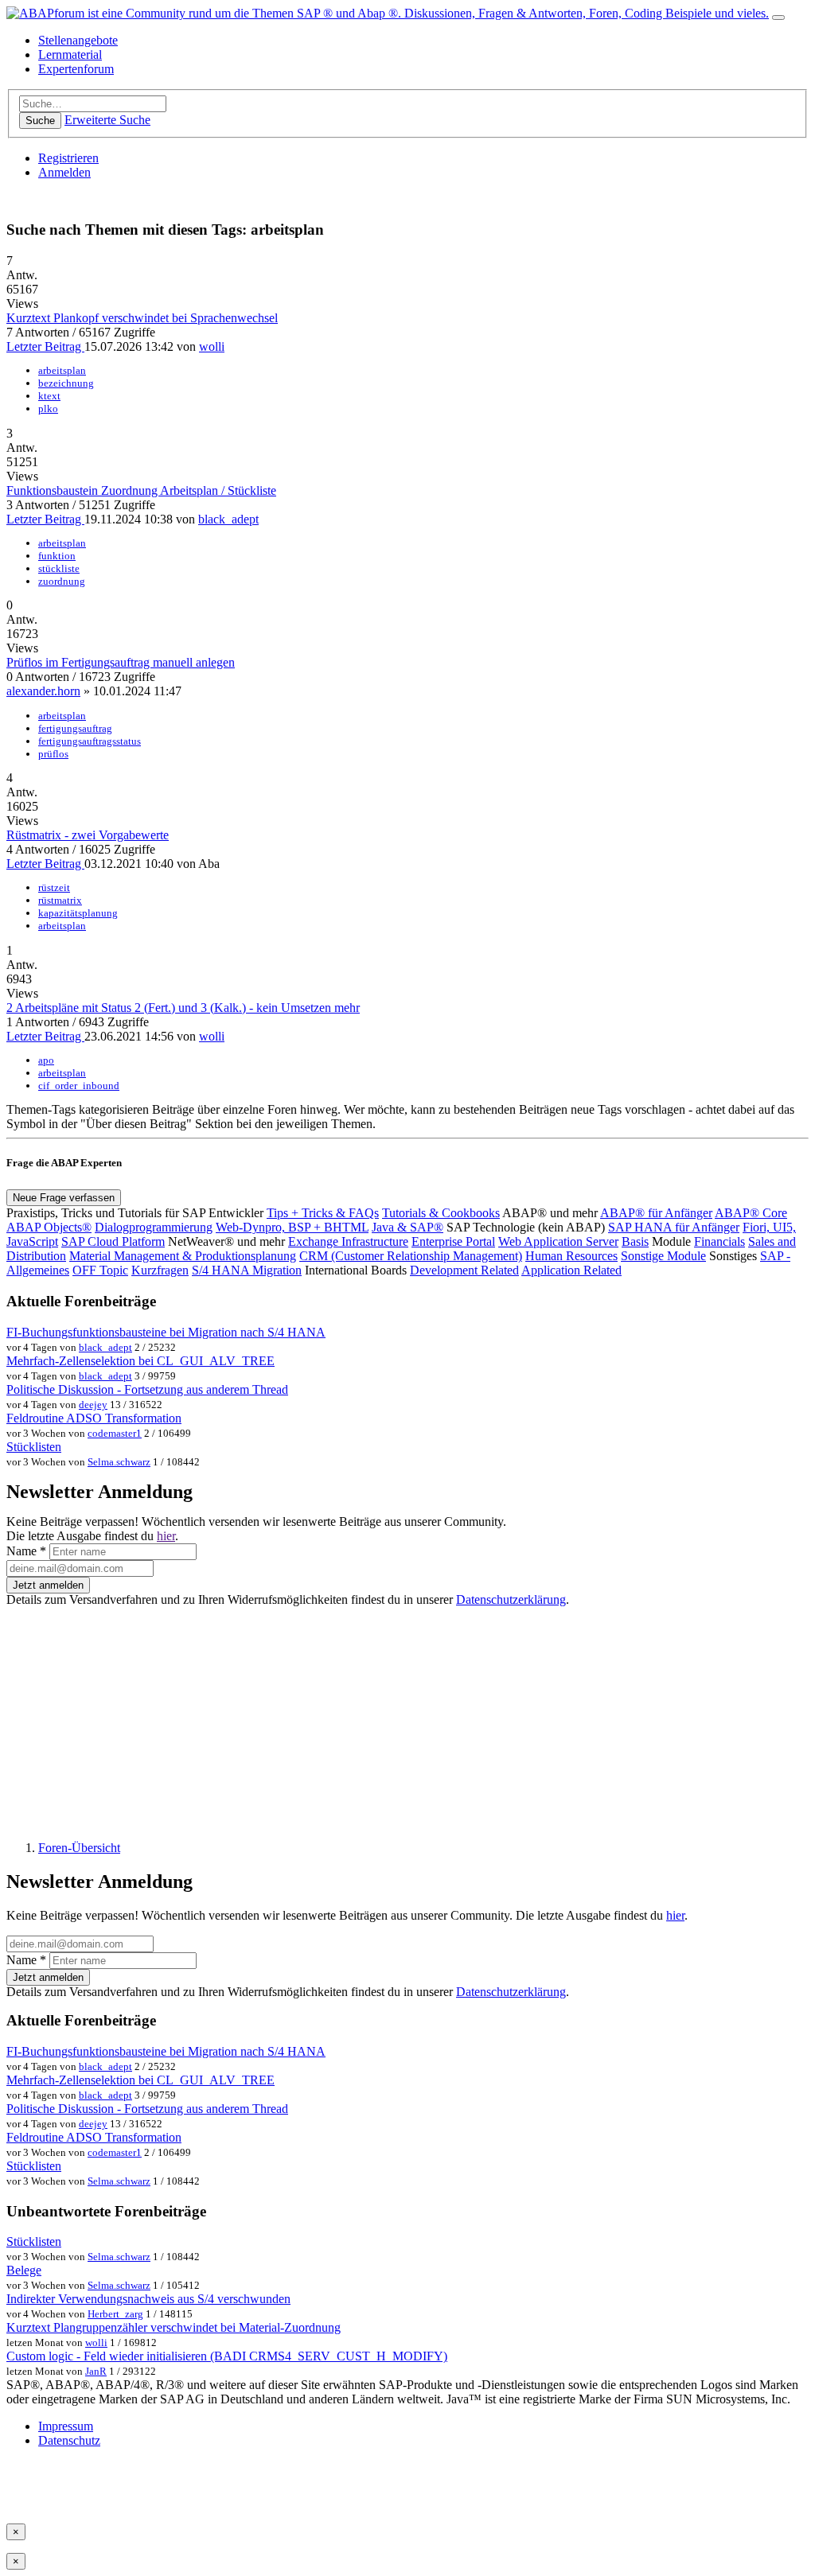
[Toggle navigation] (778, 18)
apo (46, 1060)
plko (48, 409)
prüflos (53, 754)
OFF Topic (100, 1270)
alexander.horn (43, 691)
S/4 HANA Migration (247, 1270)
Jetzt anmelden (48, 1585)
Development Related (464, 1270)
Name (26, 1551)
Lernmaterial (70, 54)
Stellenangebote (78, 40)
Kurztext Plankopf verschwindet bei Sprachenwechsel (142, 318)
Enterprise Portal (453, 1241)
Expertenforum (76, 69)
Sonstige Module (663, 1256)
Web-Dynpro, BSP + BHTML (292, 1227)
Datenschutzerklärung (511, 1599)
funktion (57, 556)
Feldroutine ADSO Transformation (94, 1418)
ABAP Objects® (49, 1227)
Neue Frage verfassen (64, 1198)
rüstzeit (54, 887)
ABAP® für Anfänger (656, 1213)
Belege (24, 2270)
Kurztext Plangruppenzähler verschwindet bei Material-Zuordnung (174, 2327)
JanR (96, 2371)
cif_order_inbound (79, 1086)
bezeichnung (66, 383)
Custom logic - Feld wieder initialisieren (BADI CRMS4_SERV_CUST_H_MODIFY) (227, 2356)
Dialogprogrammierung (154, 1227)
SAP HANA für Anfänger (674, 1227)
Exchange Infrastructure (348, 1241)
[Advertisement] (407, 1717)
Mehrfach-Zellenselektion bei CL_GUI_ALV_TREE (140, 1361)
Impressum (66, 2426)
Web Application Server (558, 1241)
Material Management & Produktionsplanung (183, 1256)
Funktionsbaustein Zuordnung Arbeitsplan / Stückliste (141, 490)
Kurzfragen (160, 1270)
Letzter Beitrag (45, 346)
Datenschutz (69, 2440)
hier (166, 1536)
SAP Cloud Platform (113, 1241)
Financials (719, 1241)
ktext (49, 396)
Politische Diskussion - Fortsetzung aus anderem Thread (147, 1389)
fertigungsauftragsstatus (90, 741)
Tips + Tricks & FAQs (323, 1213)
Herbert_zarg (115, 2314)
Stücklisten (34, 1447)
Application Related (571, 1270)
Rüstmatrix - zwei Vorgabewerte (88, 835)
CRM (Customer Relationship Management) (411, 1256)
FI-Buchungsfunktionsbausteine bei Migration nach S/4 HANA (166, 1332)
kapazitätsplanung (78, 913)
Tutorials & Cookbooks (441, 1213)
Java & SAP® (407, 1227)
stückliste (59, 568)
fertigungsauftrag (75, 728)
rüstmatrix (60, 900)
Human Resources (571, 1256)
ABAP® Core (751, 1213)
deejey (93, 1405)
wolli (212, 346)
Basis (635, 1241)
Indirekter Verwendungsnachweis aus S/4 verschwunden (148, 2299)
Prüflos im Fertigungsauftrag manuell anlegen (121, 662)
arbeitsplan (62, 370)
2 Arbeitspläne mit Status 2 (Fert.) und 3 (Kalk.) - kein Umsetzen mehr (183, 1008)
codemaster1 (115, 1433)
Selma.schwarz (119, 1462)
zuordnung (62, 581)
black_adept (228, 519)
